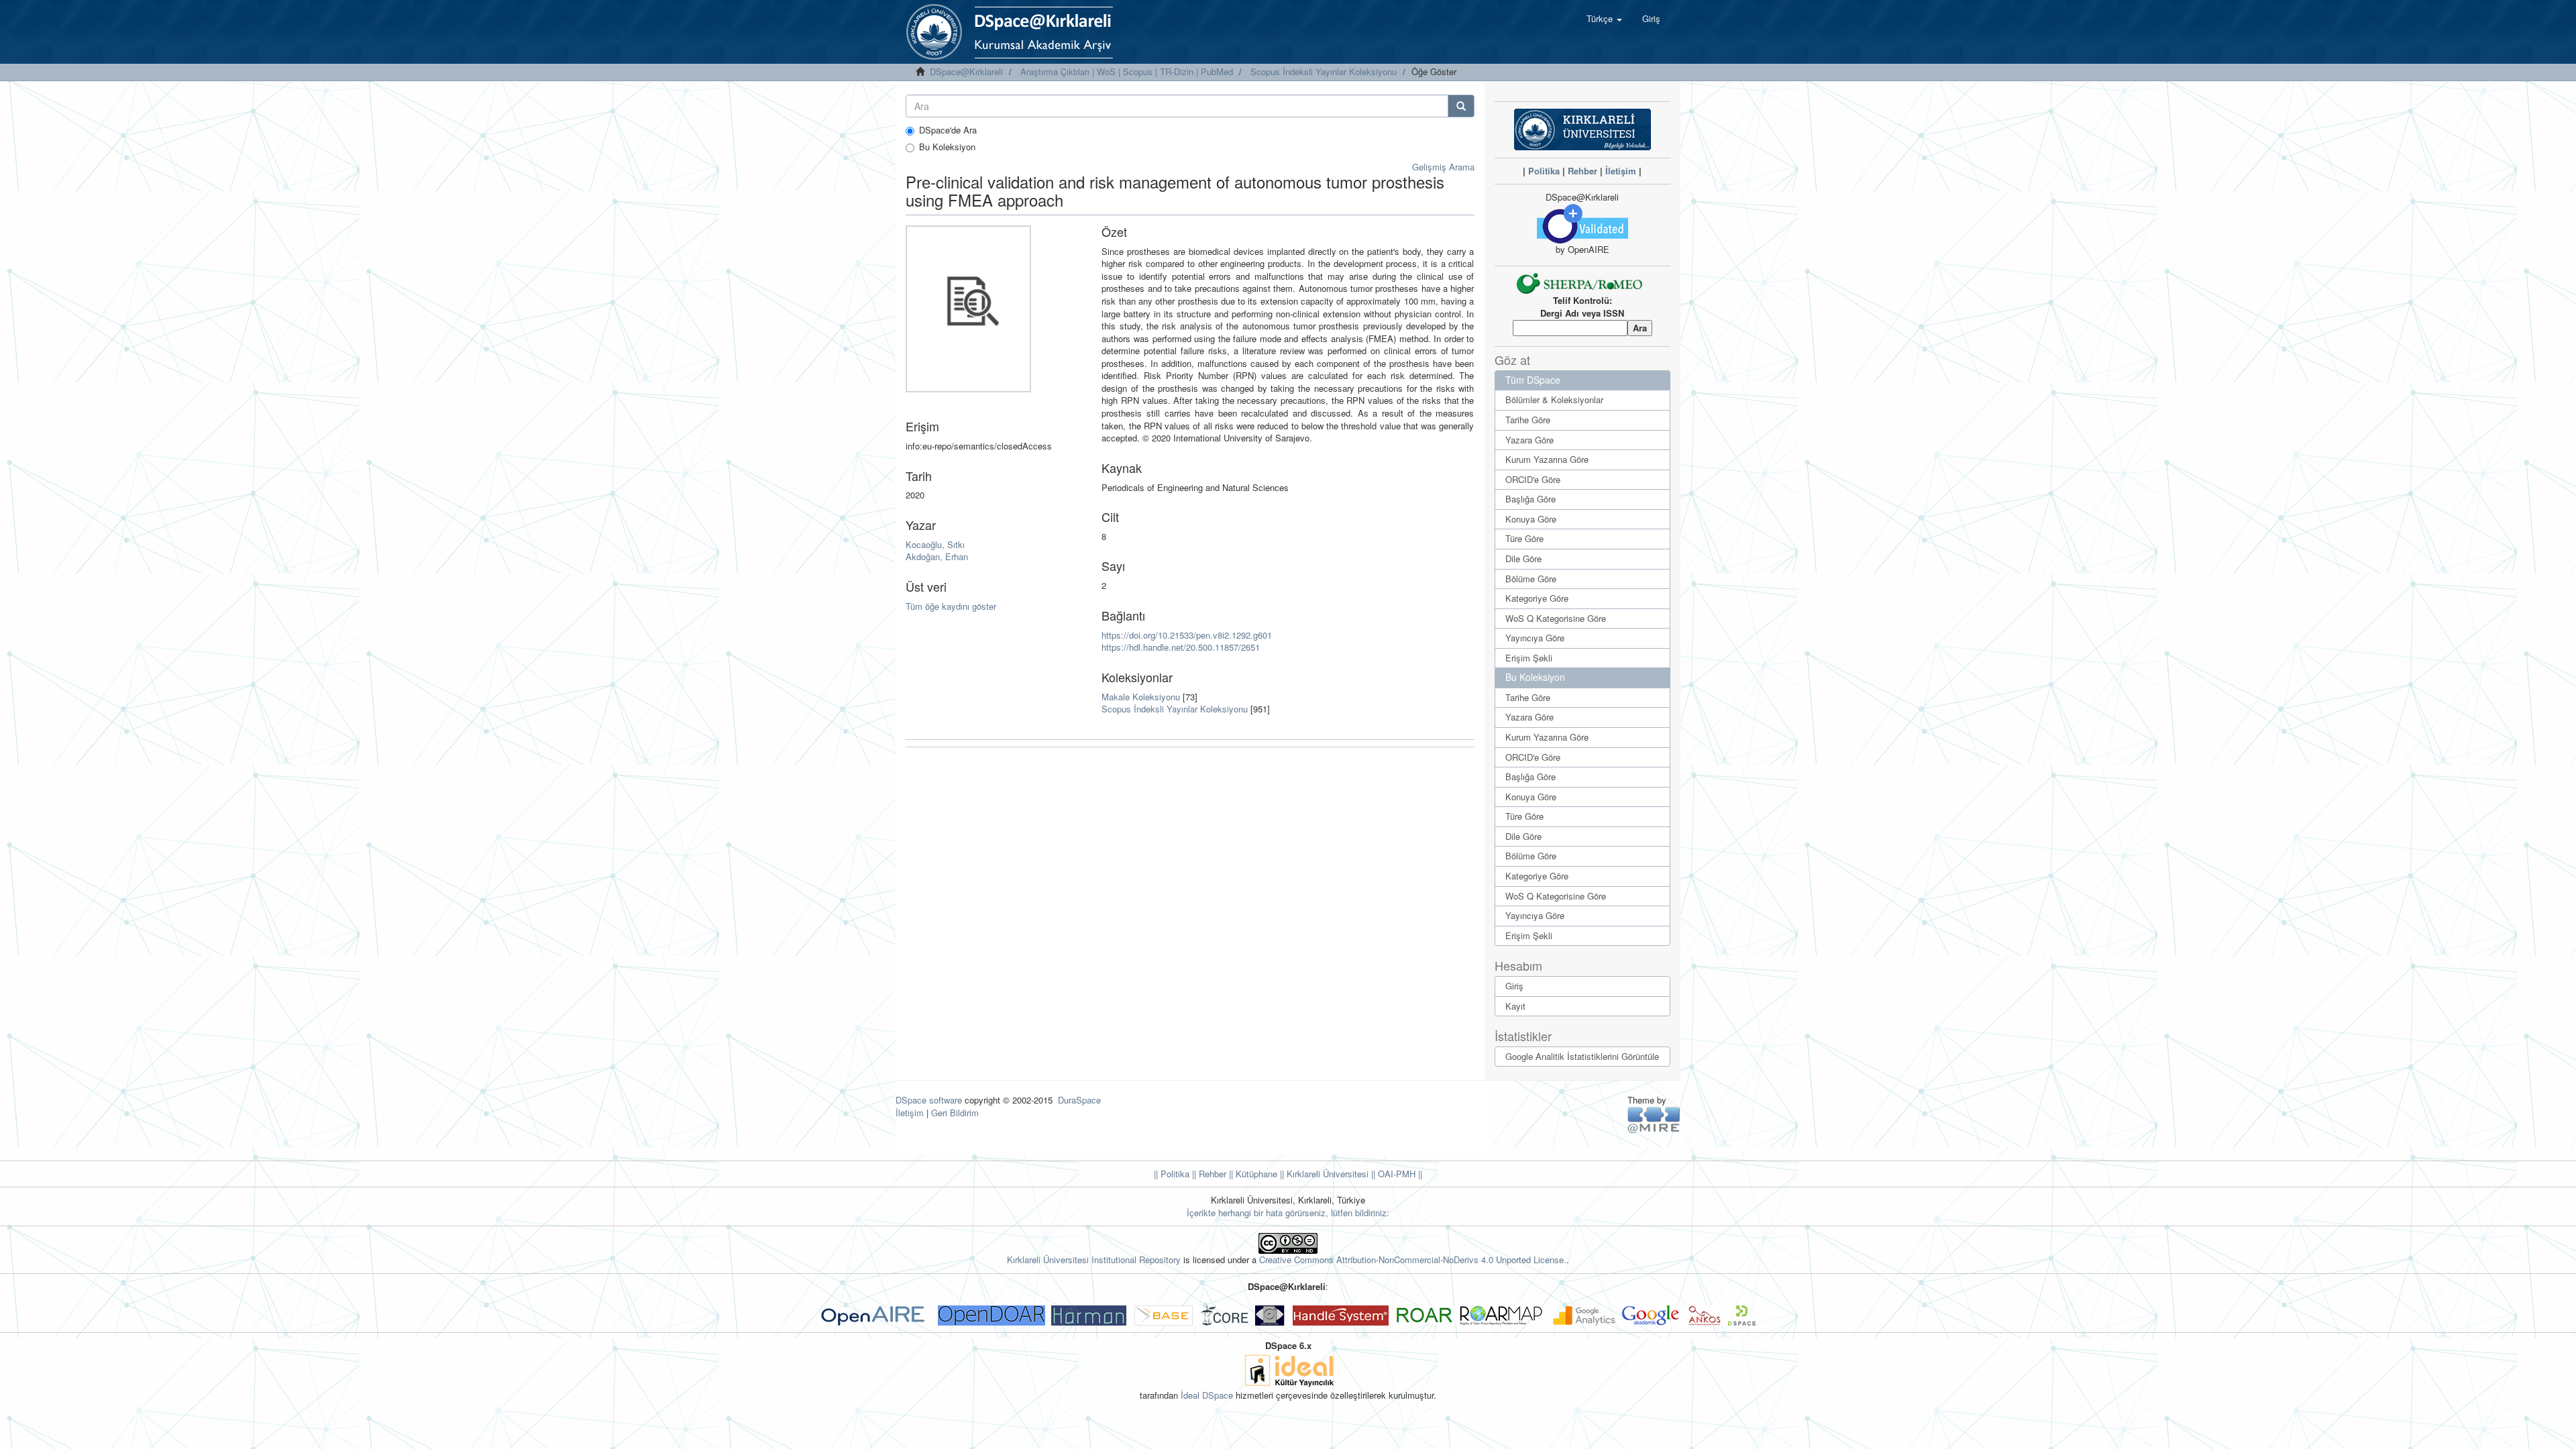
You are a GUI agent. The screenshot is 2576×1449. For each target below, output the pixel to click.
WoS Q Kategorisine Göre (1556, 618)
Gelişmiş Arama (1443, 167)
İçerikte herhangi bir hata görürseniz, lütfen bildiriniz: (1288, 1213)
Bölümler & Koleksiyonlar (1554, 399)
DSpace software (929, 1100)
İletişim (1621, 171)
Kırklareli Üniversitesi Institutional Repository (1094, 1259)
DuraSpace (1079, 1100)
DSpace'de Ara (948, 130)
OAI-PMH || (1399, 1174)
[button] (1604, 19)
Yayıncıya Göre (1535, 638)
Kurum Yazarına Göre (1547, 459)
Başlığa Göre (1531, 499)
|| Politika (1172, 1174)
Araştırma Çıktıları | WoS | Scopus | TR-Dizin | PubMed (1127, 71)
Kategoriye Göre (1537, 598)
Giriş (1514, 986)
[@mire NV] (1654, 1119)
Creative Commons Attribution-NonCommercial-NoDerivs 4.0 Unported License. (1413, 1259)
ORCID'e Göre (1533, 479)
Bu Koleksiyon (947, 147)
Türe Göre (1524, 538)
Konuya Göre (1531, 519)
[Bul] (1461, 106)
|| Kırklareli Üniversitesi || (1326, 1174)
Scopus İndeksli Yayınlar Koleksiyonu (1324, 71)
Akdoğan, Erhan (937, 556)
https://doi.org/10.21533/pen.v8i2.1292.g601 (1187, 635)
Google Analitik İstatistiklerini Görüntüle (1582, 1056)
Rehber (1582, 171)
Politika (1544, 171)
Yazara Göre (1529, 440)
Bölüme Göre (1531, 579)
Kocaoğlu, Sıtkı (935, 544)
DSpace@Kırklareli (966, 71)
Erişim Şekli (1529, 658)
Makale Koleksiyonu (1141, 697)
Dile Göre (1523, 558)
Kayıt (1515, 1006)
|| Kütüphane (1252, 1174)
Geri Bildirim (955, 1113)
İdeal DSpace (1207, 1395)
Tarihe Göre (1528, 420)
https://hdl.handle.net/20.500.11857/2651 (1181, 647)
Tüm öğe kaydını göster (951, 606)
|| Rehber (1208, 1174)
